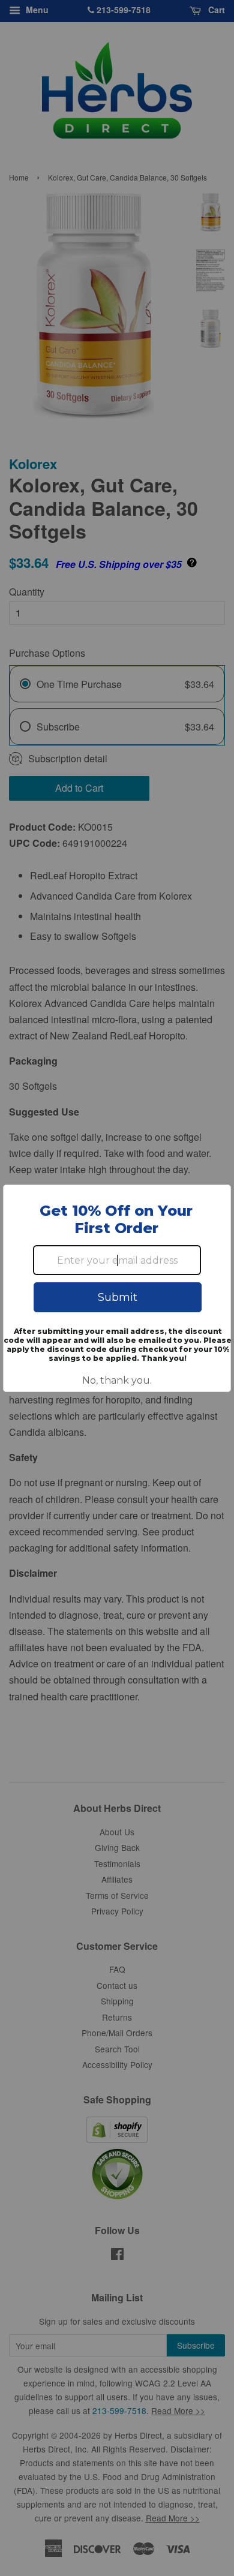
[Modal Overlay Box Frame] (117, 1288)
